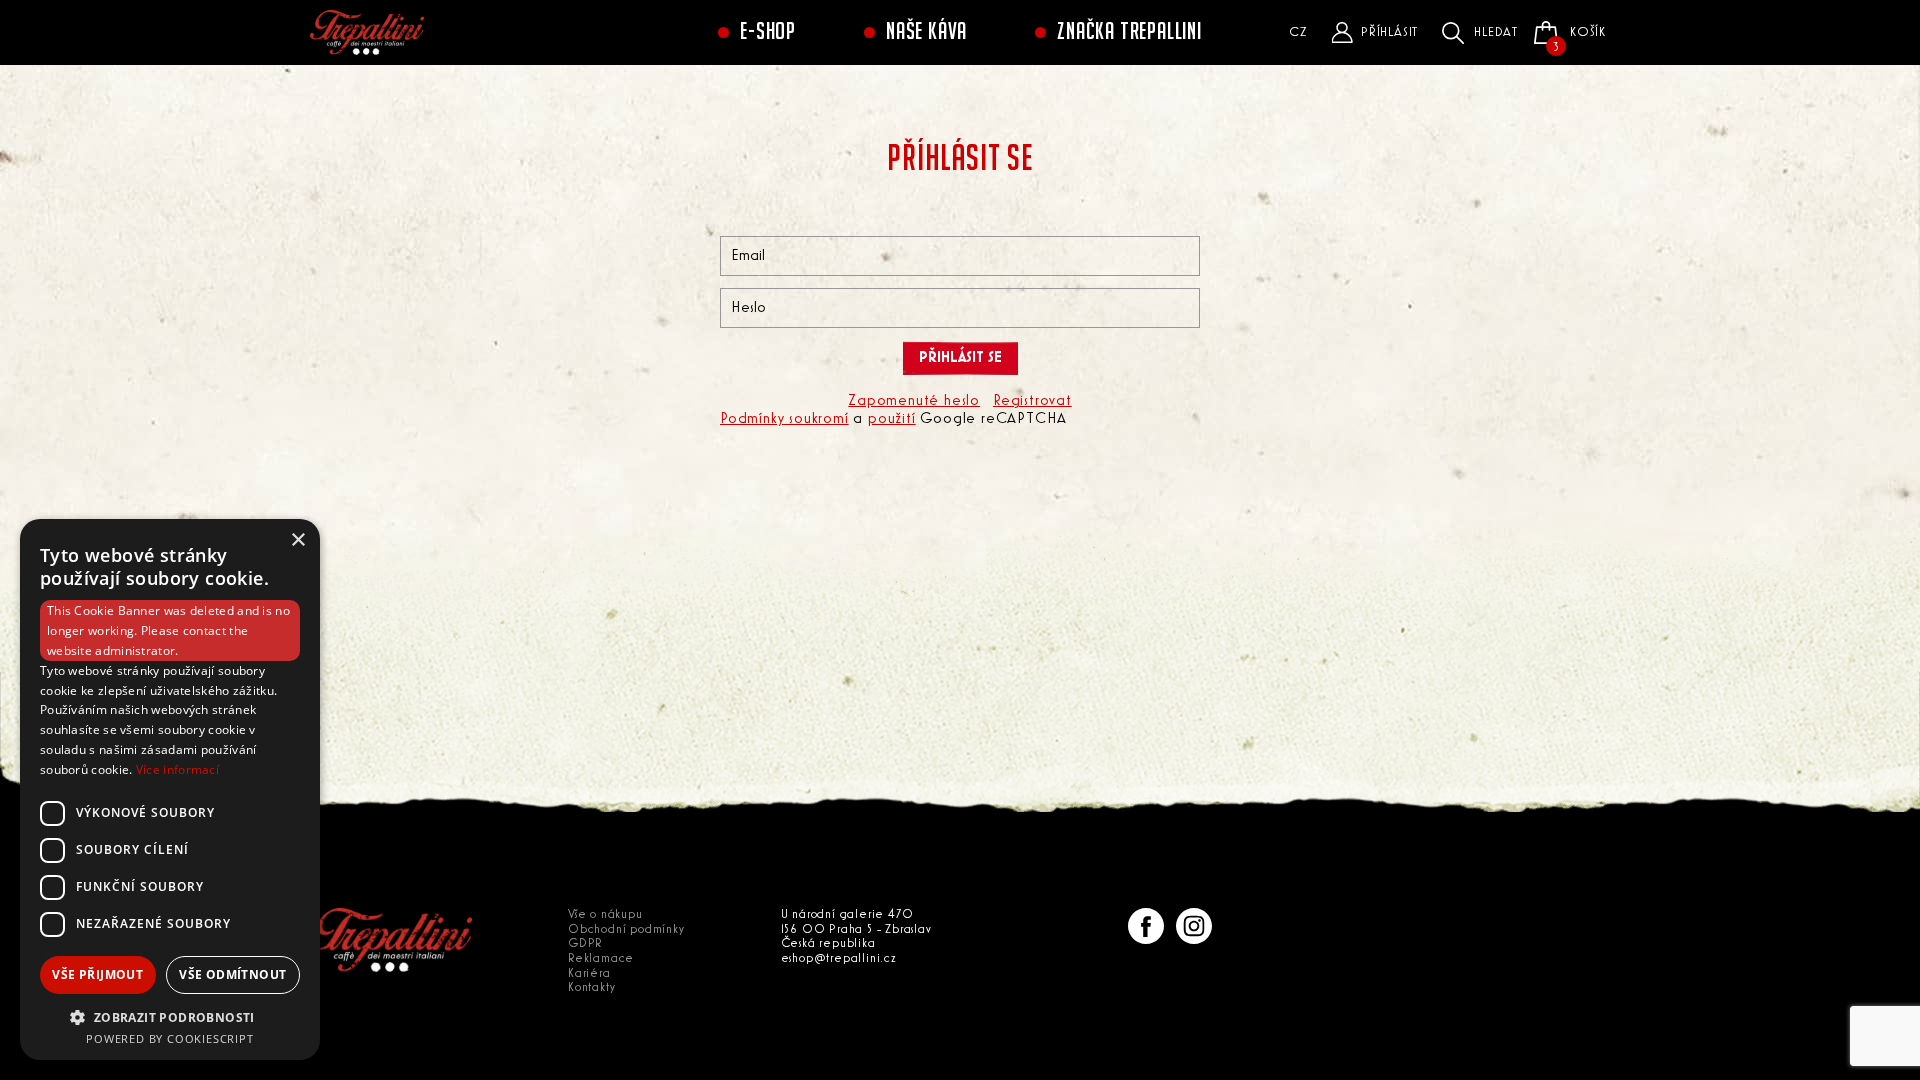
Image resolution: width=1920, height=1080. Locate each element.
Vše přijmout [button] (97, 974)
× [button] (297, 540)
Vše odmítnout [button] (232, 974)
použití (892, 419)
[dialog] (170, 789)
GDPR (585, 943)
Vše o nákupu (605, 914)
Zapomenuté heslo (914, 401)
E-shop (768, 32)
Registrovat (1032, 401)
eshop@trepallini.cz (839, 958)
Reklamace (601, 958)
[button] (170, 1016)
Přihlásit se (960, 358)
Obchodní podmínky (626, 929)
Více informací (177, 769)
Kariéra (589, 973)
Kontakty (591, 987)
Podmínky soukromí (784, 419)
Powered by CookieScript (169, 1038)
